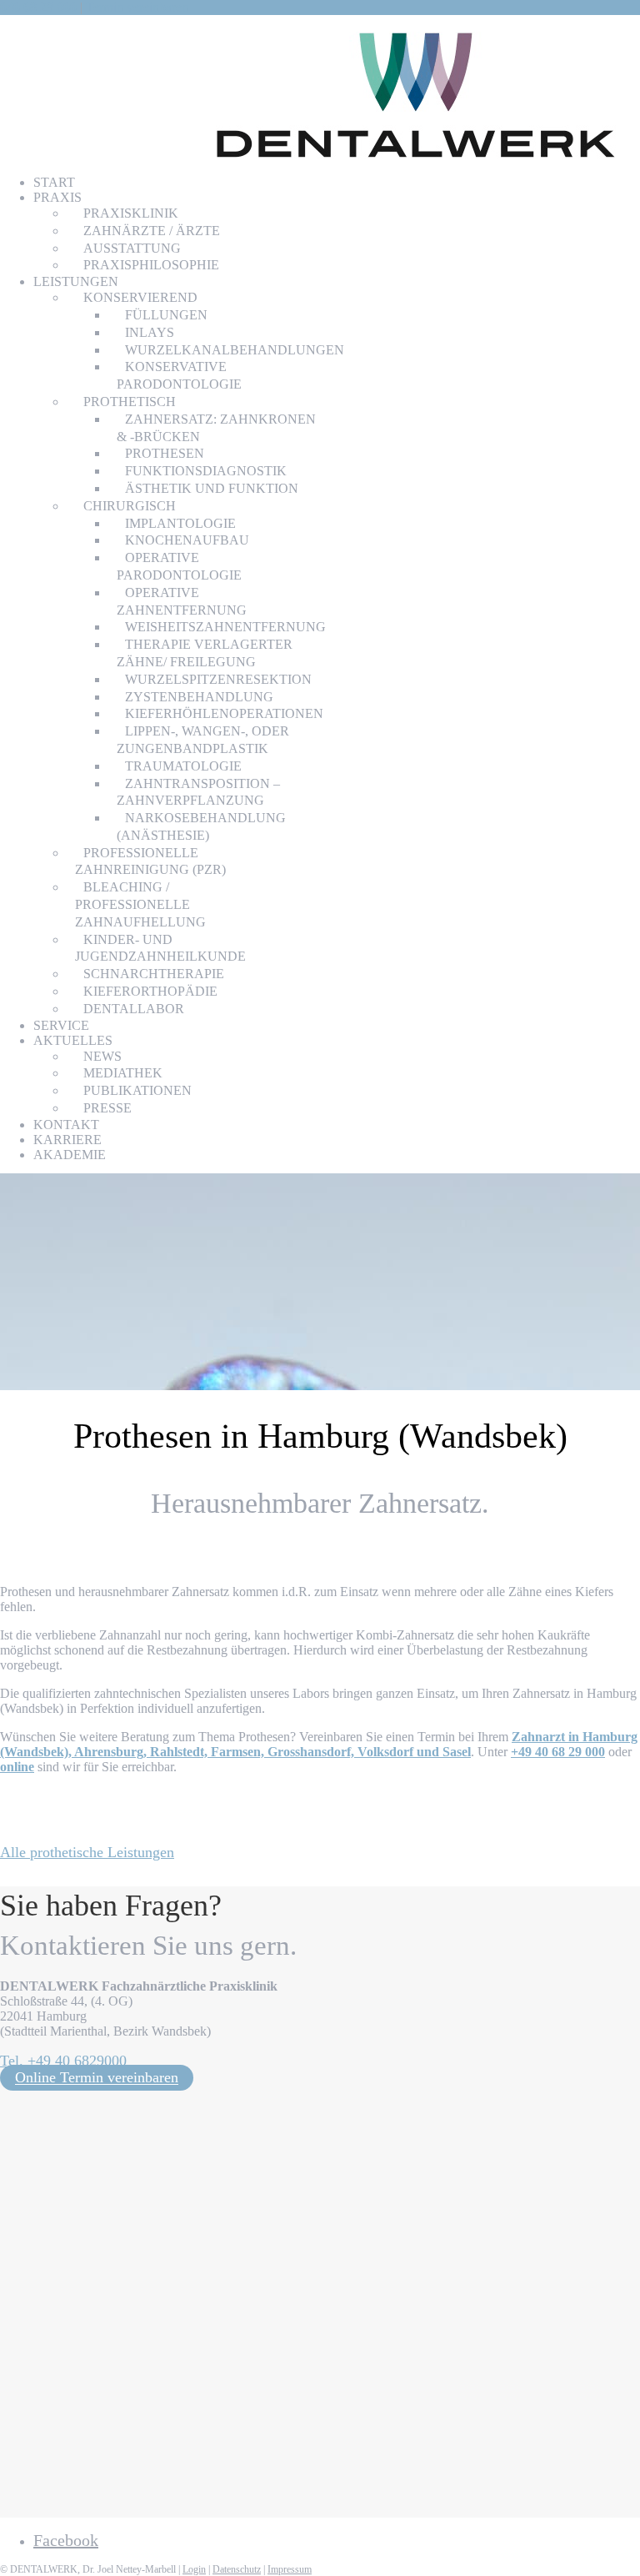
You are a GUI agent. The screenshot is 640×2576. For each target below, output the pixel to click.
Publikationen (137, 1090)
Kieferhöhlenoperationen (224, 713)
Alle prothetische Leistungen (87, 1852)
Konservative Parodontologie (179, 375)
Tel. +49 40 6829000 (63, 2061)
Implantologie (180, 523)
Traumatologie (183, 766)
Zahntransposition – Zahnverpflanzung (198, 792)
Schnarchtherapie (154, 974)
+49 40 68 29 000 (558, 1752)
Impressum (290, 2569)
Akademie (70, 1155)
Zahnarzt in (319, 1744)
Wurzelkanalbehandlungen (235, 350)
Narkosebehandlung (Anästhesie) (201, 826)
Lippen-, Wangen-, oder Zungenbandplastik (203, 740)
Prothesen (165, 453)
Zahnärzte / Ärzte (152, 231)
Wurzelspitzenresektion (218, 679)
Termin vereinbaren (137, 7)
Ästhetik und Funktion (212, 488)
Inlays (150, 332)
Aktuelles (73, 1040)
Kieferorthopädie (150, 991)
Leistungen (76, 281)
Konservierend (140, 297)
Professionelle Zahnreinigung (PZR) (150, 861)
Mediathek (123, 1073)
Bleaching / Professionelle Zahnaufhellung (140, 904)
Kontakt (66, 1125)
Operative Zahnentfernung (182, 601)
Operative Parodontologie (179, 566)
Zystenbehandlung (199, 697)
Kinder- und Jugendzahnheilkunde (160, 948)
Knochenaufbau (187, 540)
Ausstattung (132, 248)
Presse (107, 1108)
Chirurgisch (130, 506)
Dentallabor (134, 1009)
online (17, 1767)
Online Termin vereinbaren (97, 2078)
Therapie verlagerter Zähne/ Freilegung (205, 653)
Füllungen (166, 315)
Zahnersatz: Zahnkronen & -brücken (216, 428)
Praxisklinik (131, 213)
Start (54, 182)
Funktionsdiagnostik (206, 471)
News (102, 1056)
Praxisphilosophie (151, 265)
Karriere (67, 1140)
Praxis (57, 197)
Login (194, 2569)
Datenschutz (237, 2569)
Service (61, 1025)
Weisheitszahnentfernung (225, 627)
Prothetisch (130, 402)
